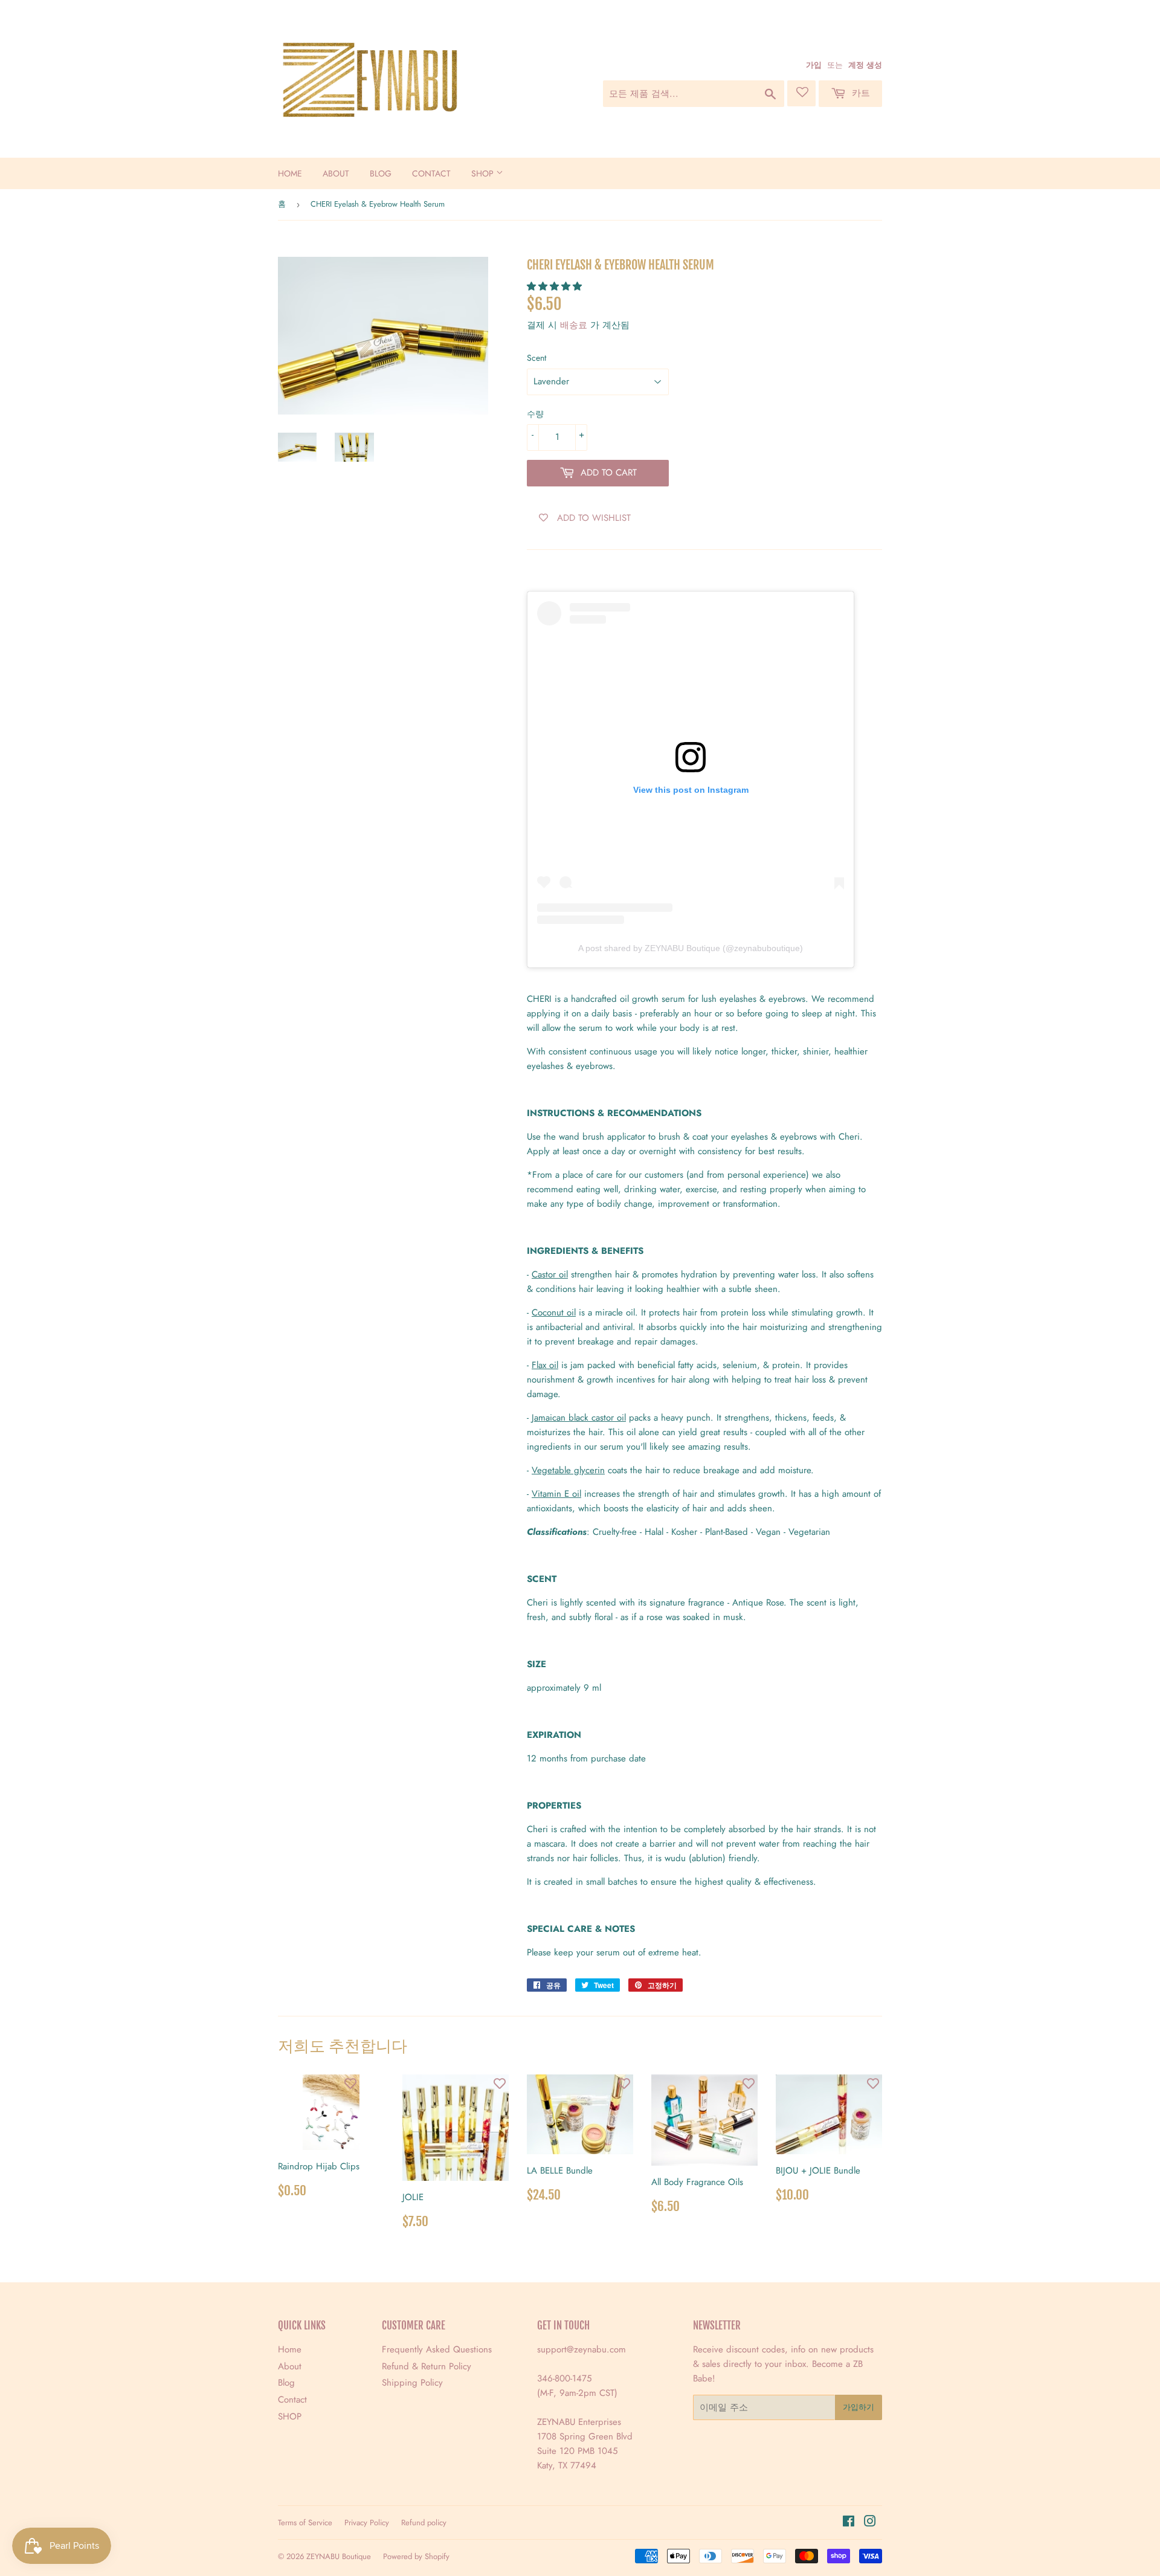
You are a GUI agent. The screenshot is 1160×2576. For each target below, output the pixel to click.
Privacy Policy (367, 2523)
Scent (536, 358)
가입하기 (859, 2407)
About (336, 173)
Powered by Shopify (416, 2556)
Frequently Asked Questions (437, 2349)
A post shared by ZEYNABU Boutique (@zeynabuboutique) (691, 948)
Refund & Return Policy (427, 2366)
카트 (859, 93)
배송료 (574, 325)
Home (290, 173)
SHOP (484, 173)
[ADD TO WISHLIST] (350, 2084)
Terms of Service (305, 2523)
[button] (556, 286)
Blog (381, 173)
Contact (431, 173)
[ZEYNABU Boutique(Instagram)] (870, 2523)
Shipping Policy (412, 2383)
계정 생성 (865, 65)
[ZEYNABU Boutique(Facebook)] (849, 2523)
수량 (535, 414)
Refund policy (424, 2523)
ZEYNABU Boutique (339, 2556)
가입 (814, 65)
